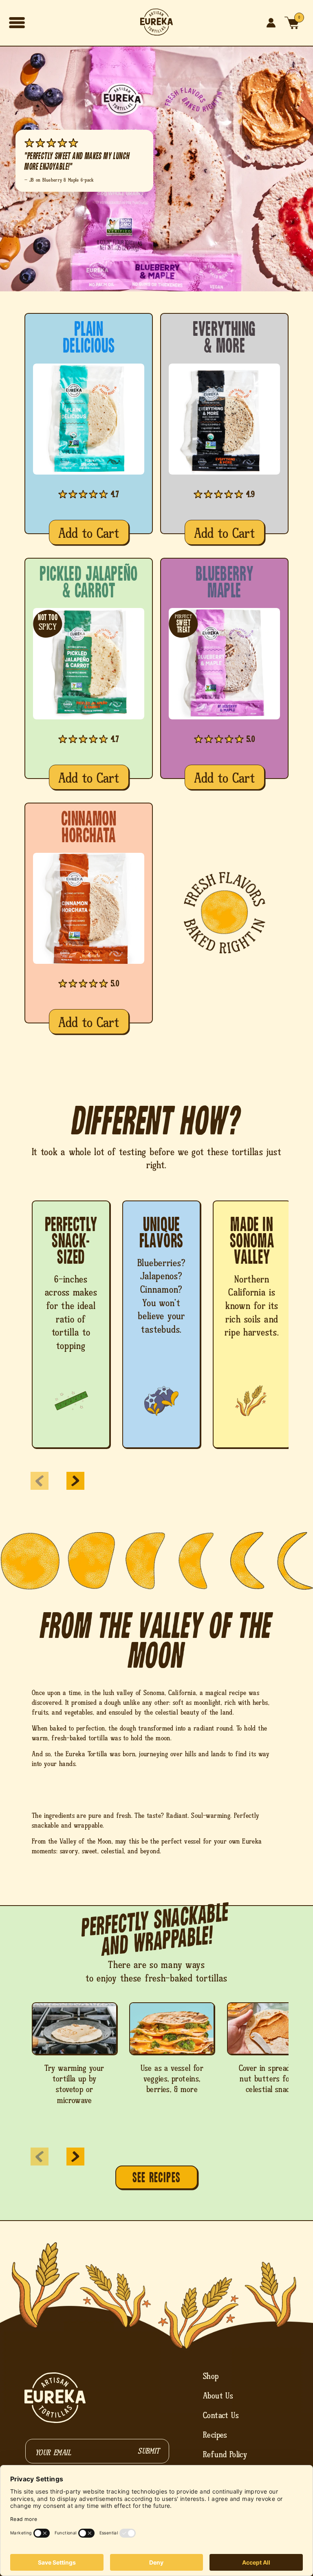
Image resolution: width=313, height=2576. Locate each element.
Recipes (215, 2435)
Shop (211, 2376)
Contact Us (221, 2415)
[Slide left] (40, 1481)
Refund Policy (225, 2454)
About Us (218, 2396)
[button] (17, 23)
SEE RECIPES (156, 2178)
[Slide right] (75, 1481)
